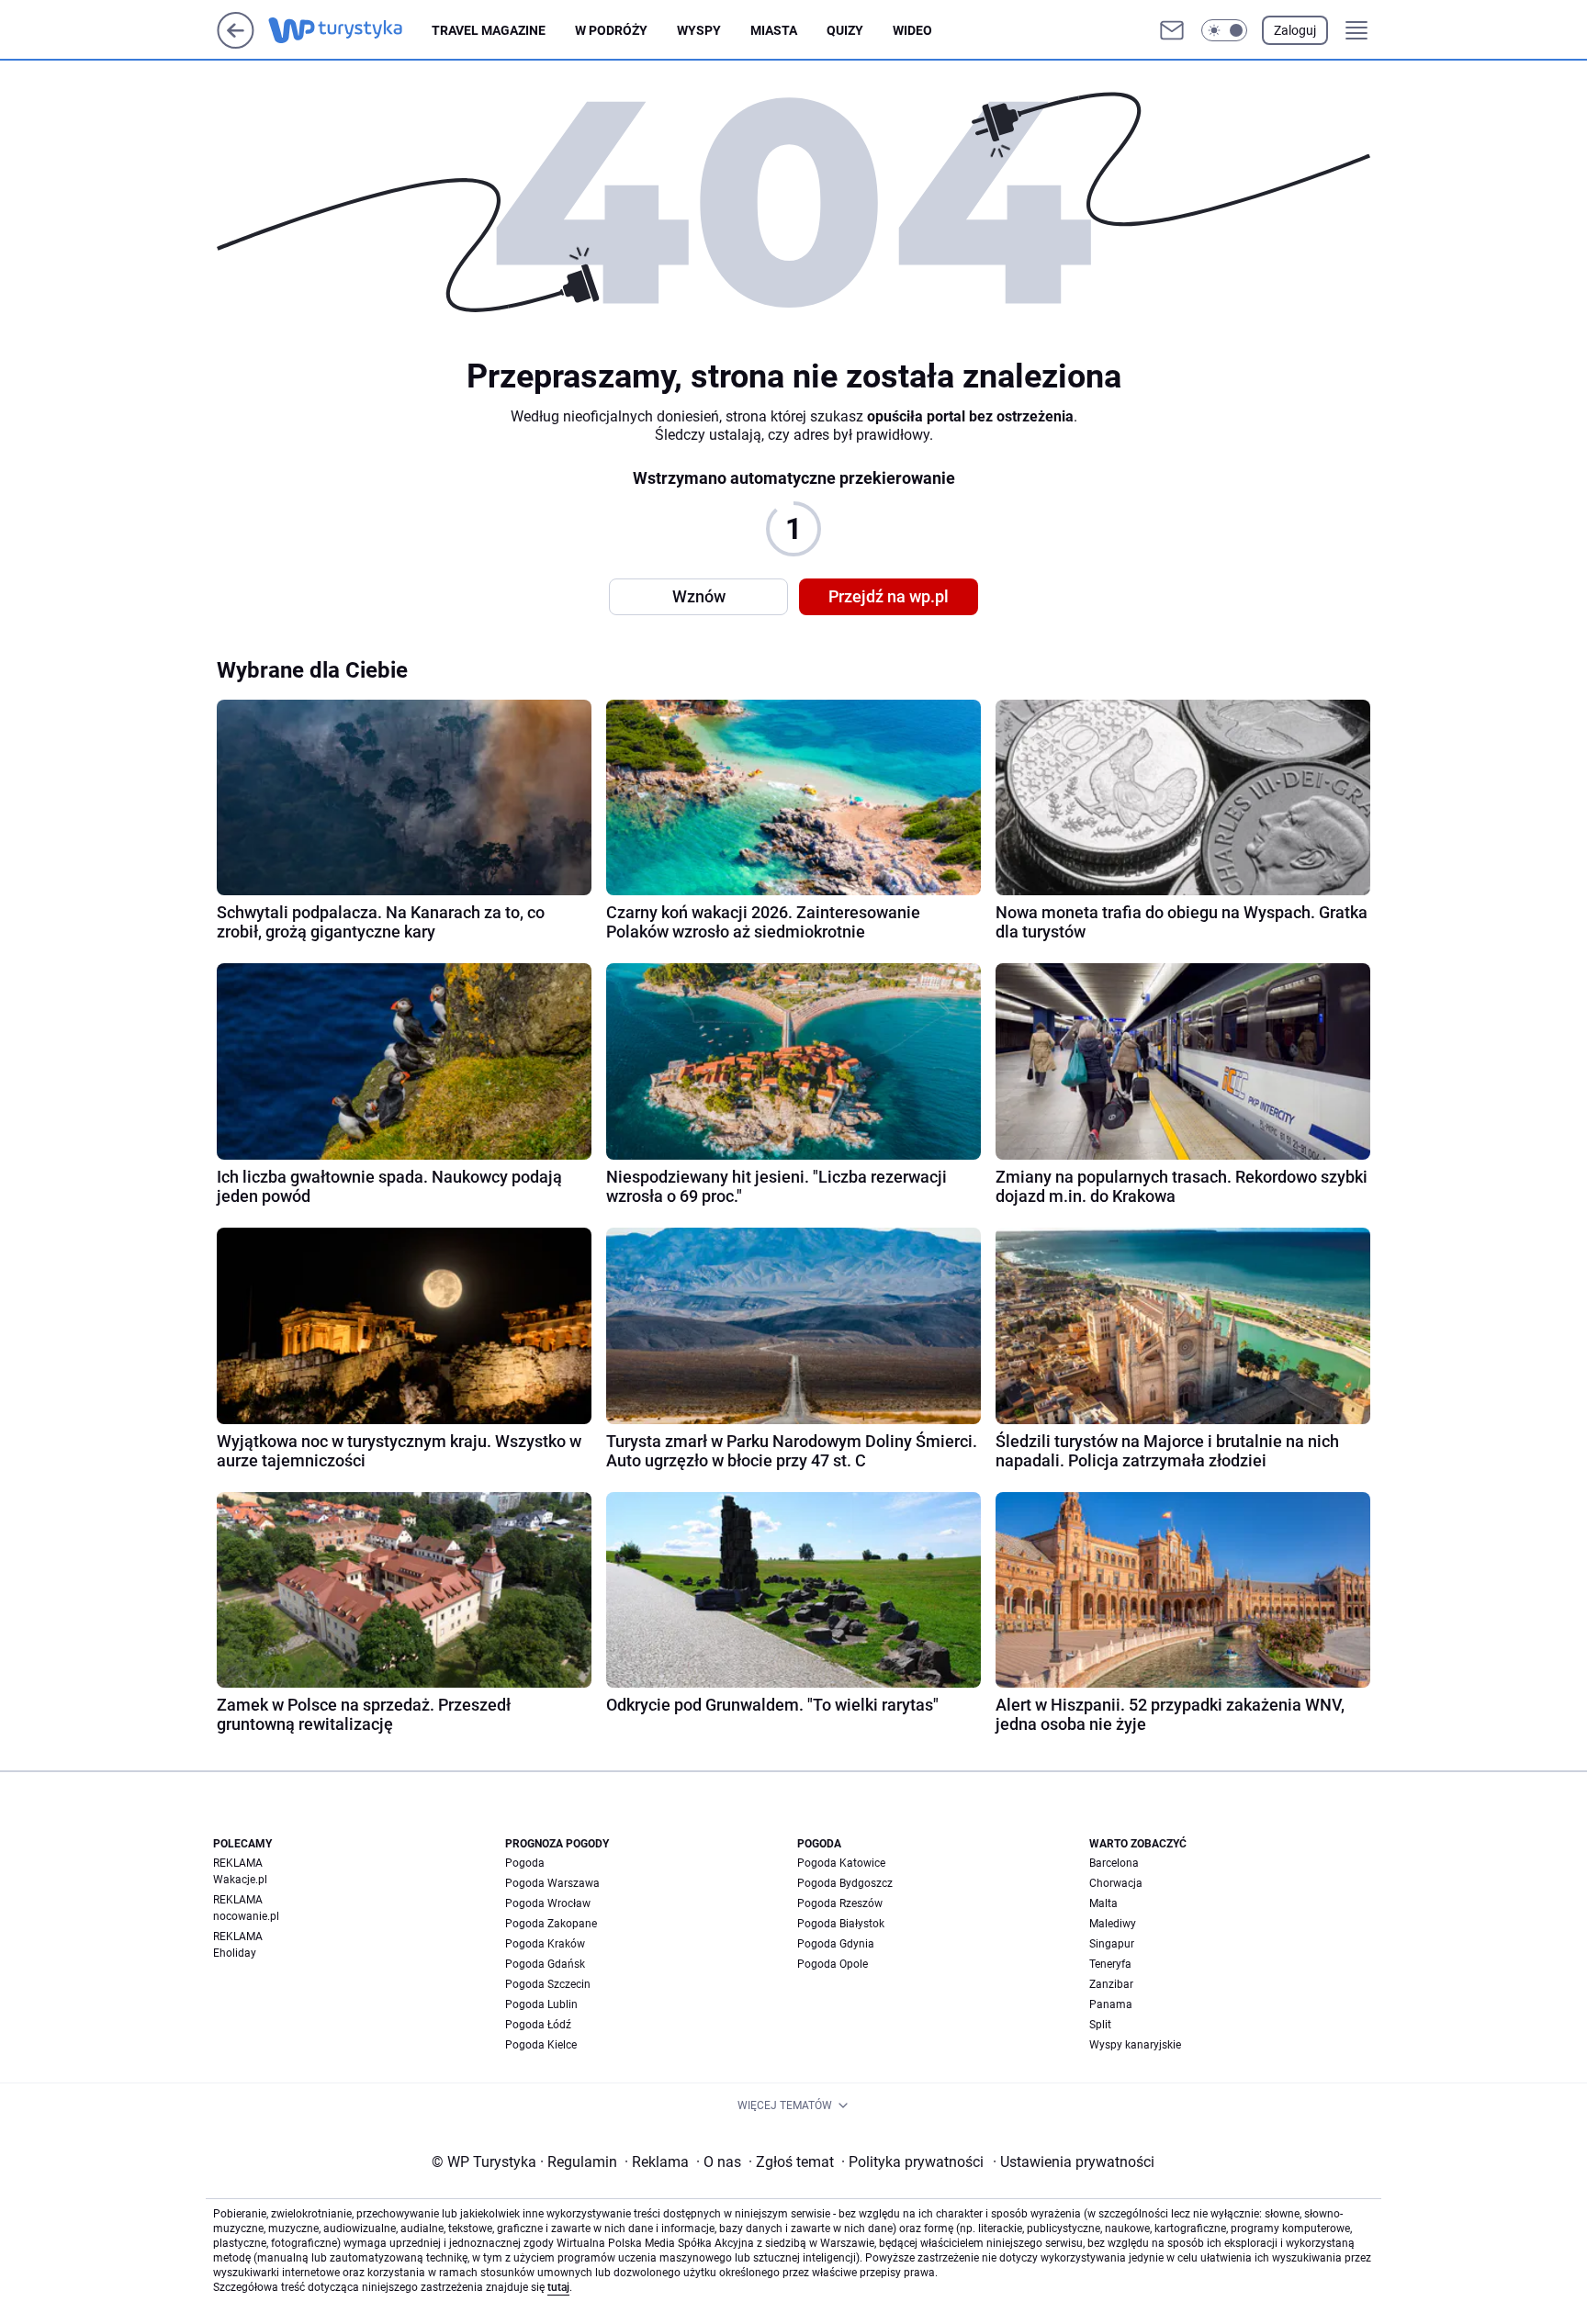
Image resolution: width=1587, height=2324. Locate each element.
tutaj (558, 2287)
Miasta (774, 30)
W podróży (611, 30)
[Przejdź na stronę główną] (236, 44)
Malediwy (1113, 1924)
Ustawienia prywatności (1074, 2162)
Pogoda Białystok (841, 1924)
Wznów (699, 596)
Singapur (1112, 1944)
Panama (1111, 2004)
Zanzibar (1111, 1984)
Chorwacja (1116, 1883)
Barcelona (1114, 1863)
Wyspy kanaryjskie (1135, 2045)
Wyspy (699, 30)
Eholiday (235, 1953)
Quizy (845, 30)
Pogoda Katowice (841, 1863)
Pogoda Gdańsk (545, 1964)
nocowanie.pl (246, 1916)
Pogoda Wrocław (548, 1903)
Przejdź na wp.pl (889, 596)
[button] (1224, 30)
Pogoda (525, 1863)
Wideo (912, 30)
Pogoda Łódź (538, 2025)
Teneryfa (1110, 1964)
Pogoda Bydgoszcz (845, 1883)
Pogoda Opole (833, 1964)
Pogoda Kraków (545, 1944)
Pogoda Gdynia (836, 1944)
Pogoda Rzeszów (840, 1903)
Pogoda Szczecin (548, 1984)
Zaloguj (1295, 30)
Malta (1103, 1903)
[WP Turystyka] (350, 30)
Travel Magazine (489, 30)
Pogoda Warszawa (552, 1883)
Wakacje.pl (240, 1880)
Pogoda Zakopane (551, 1924)
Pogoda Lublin (541, 2004)
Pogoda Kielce (541, 2045)
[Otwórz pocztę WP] (1172, 30)
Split (1100, 2025)
